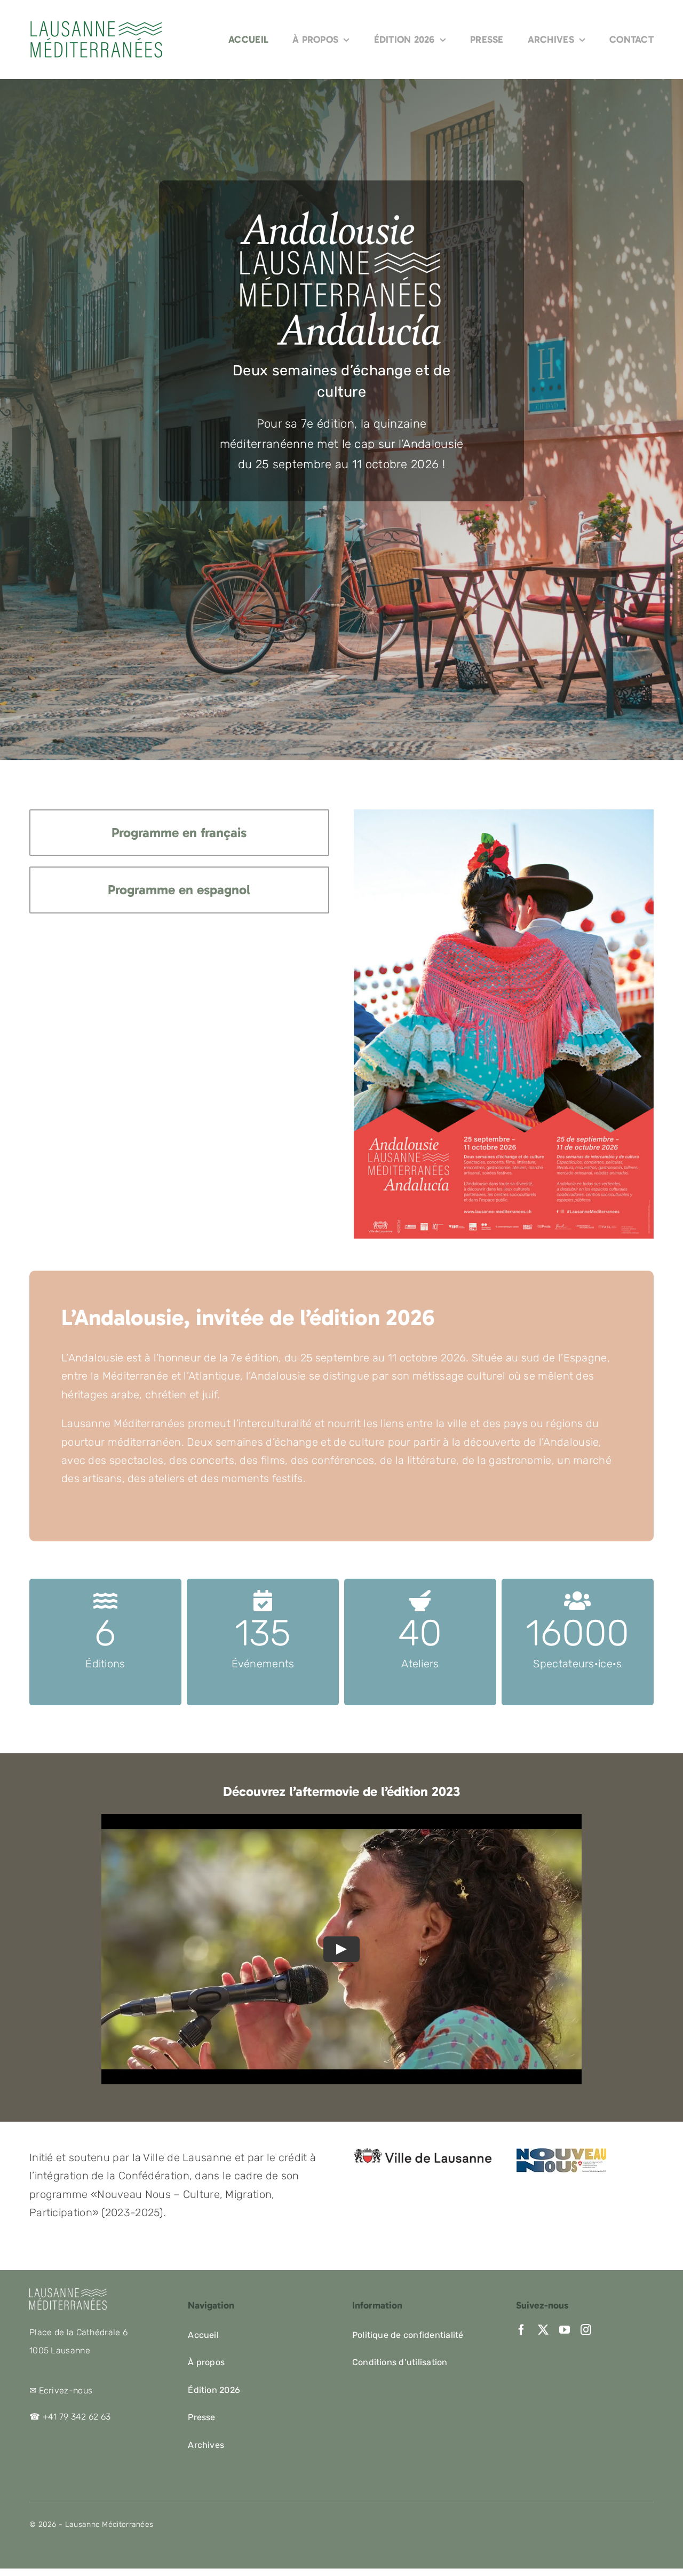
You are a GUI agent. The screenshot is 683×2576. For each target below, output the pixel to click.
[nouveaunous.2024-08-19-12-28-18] (561, 2154)
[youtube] (565, 2330)
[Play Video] (341, 1949)
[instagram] (586, 2330)
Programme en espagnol (179, 890)
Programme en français (179, 833)
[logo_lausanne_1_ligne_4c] (422, 2154)
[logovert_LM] (96, 25)
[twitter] (543, 2330)
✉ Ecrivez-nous (61, 2390)
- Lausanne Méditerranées (105, 2524)
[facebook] (521, 2330)
